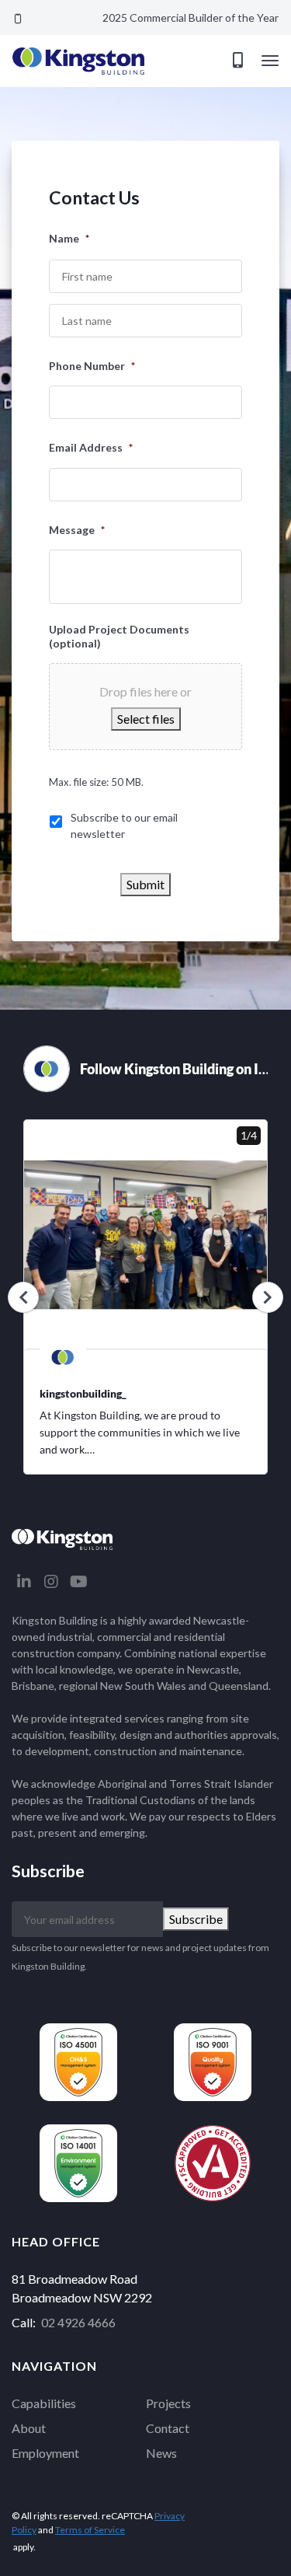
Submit (145, 884)
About (29, 2428)
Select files (146, 719)
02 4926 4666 (78, 2322)
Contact (168, 2428)
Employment (45, 2453)
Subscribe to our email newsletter (124, 826)
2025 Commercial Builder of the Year (191, 17)
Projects (168, 2403)
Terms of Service (90, 2530)
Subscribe (196, 1919)
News (161, 2453)
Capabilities (44, 2403)
